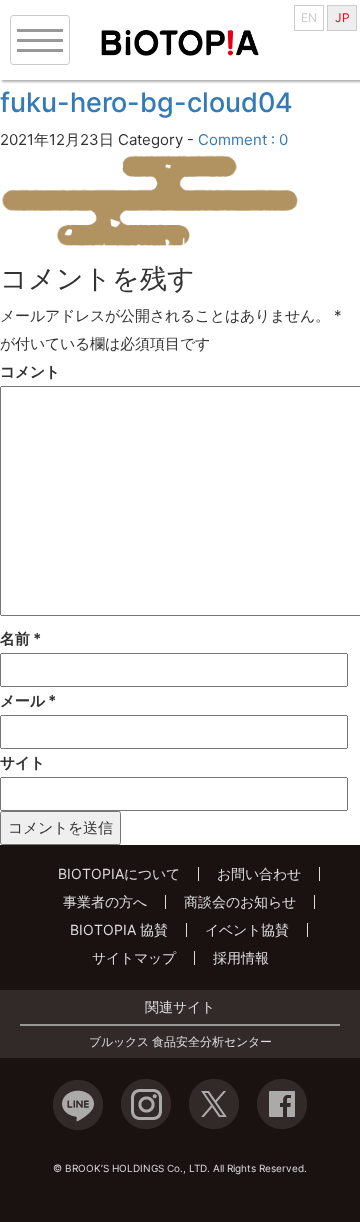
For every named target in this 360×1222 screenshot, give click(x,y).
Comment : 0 (243, 139)
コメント (30, 371)
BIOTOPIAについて (119, 873)
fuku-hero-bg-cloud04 (146, 102)
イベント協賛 (247, 929)
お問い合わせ (259, 873)
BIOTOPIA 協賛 (119, 929)
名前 (20, 638)
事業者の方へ (105, 901)
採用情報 (241, 957)
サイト (22, 762)
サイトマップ (134, 957)
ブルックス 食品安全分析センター (180, 1042)
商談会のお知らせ (240, 901)
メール (28, 700)
